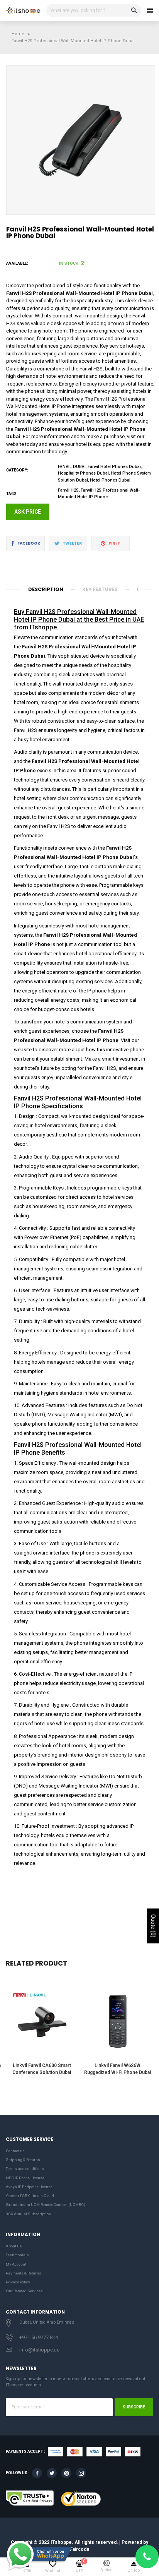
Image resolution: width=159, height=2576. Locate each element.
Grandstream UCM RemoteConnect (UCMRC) (46, 2205)
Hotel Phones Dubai (110, 480)
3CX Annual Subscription (28, 2214)
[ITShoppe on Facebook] (37, 2473)
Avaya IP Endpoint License (29, 2187)
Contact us (15, 2151)
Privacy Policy (18, 2282)
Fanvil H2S (68, 490)
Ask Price (28, 512)
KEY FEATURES (100, 589)
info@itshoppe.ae (39, 2350)
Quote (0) (153, 1926)
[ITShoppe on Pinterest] (66, 2473)
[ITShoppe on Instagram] (81, 2473)
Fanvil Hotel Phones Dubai (114, 467)
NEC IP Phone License (25, 2178)
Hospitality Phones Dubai (83, 473)
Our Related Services (24, 2291)
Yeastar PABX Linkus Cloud (30, 2196)
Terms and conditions (25, 2169)
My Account (16, 2264)
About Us (14, 2246)
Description (46, 589)
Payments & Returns (24, 2273)
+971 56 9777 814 (39, 2337)
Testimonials (17, 2255)
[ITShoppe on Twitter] (52, 2473)
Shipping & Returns (23, 2160)
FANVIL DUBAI (72, 467)
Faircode (80, 2549)
